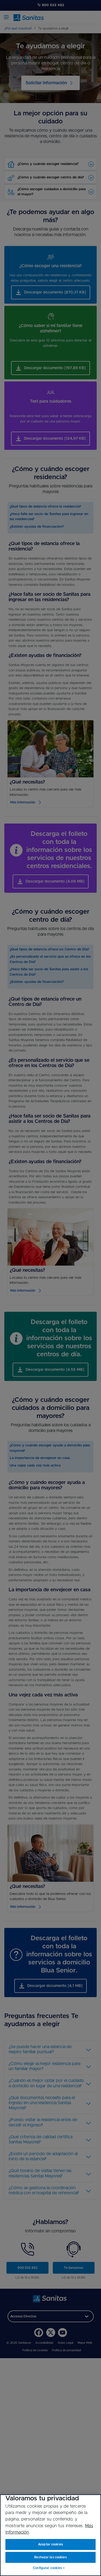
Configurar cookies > (49, 2568)
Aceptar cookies (50, 2544)
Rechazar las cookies (50, 2557)
